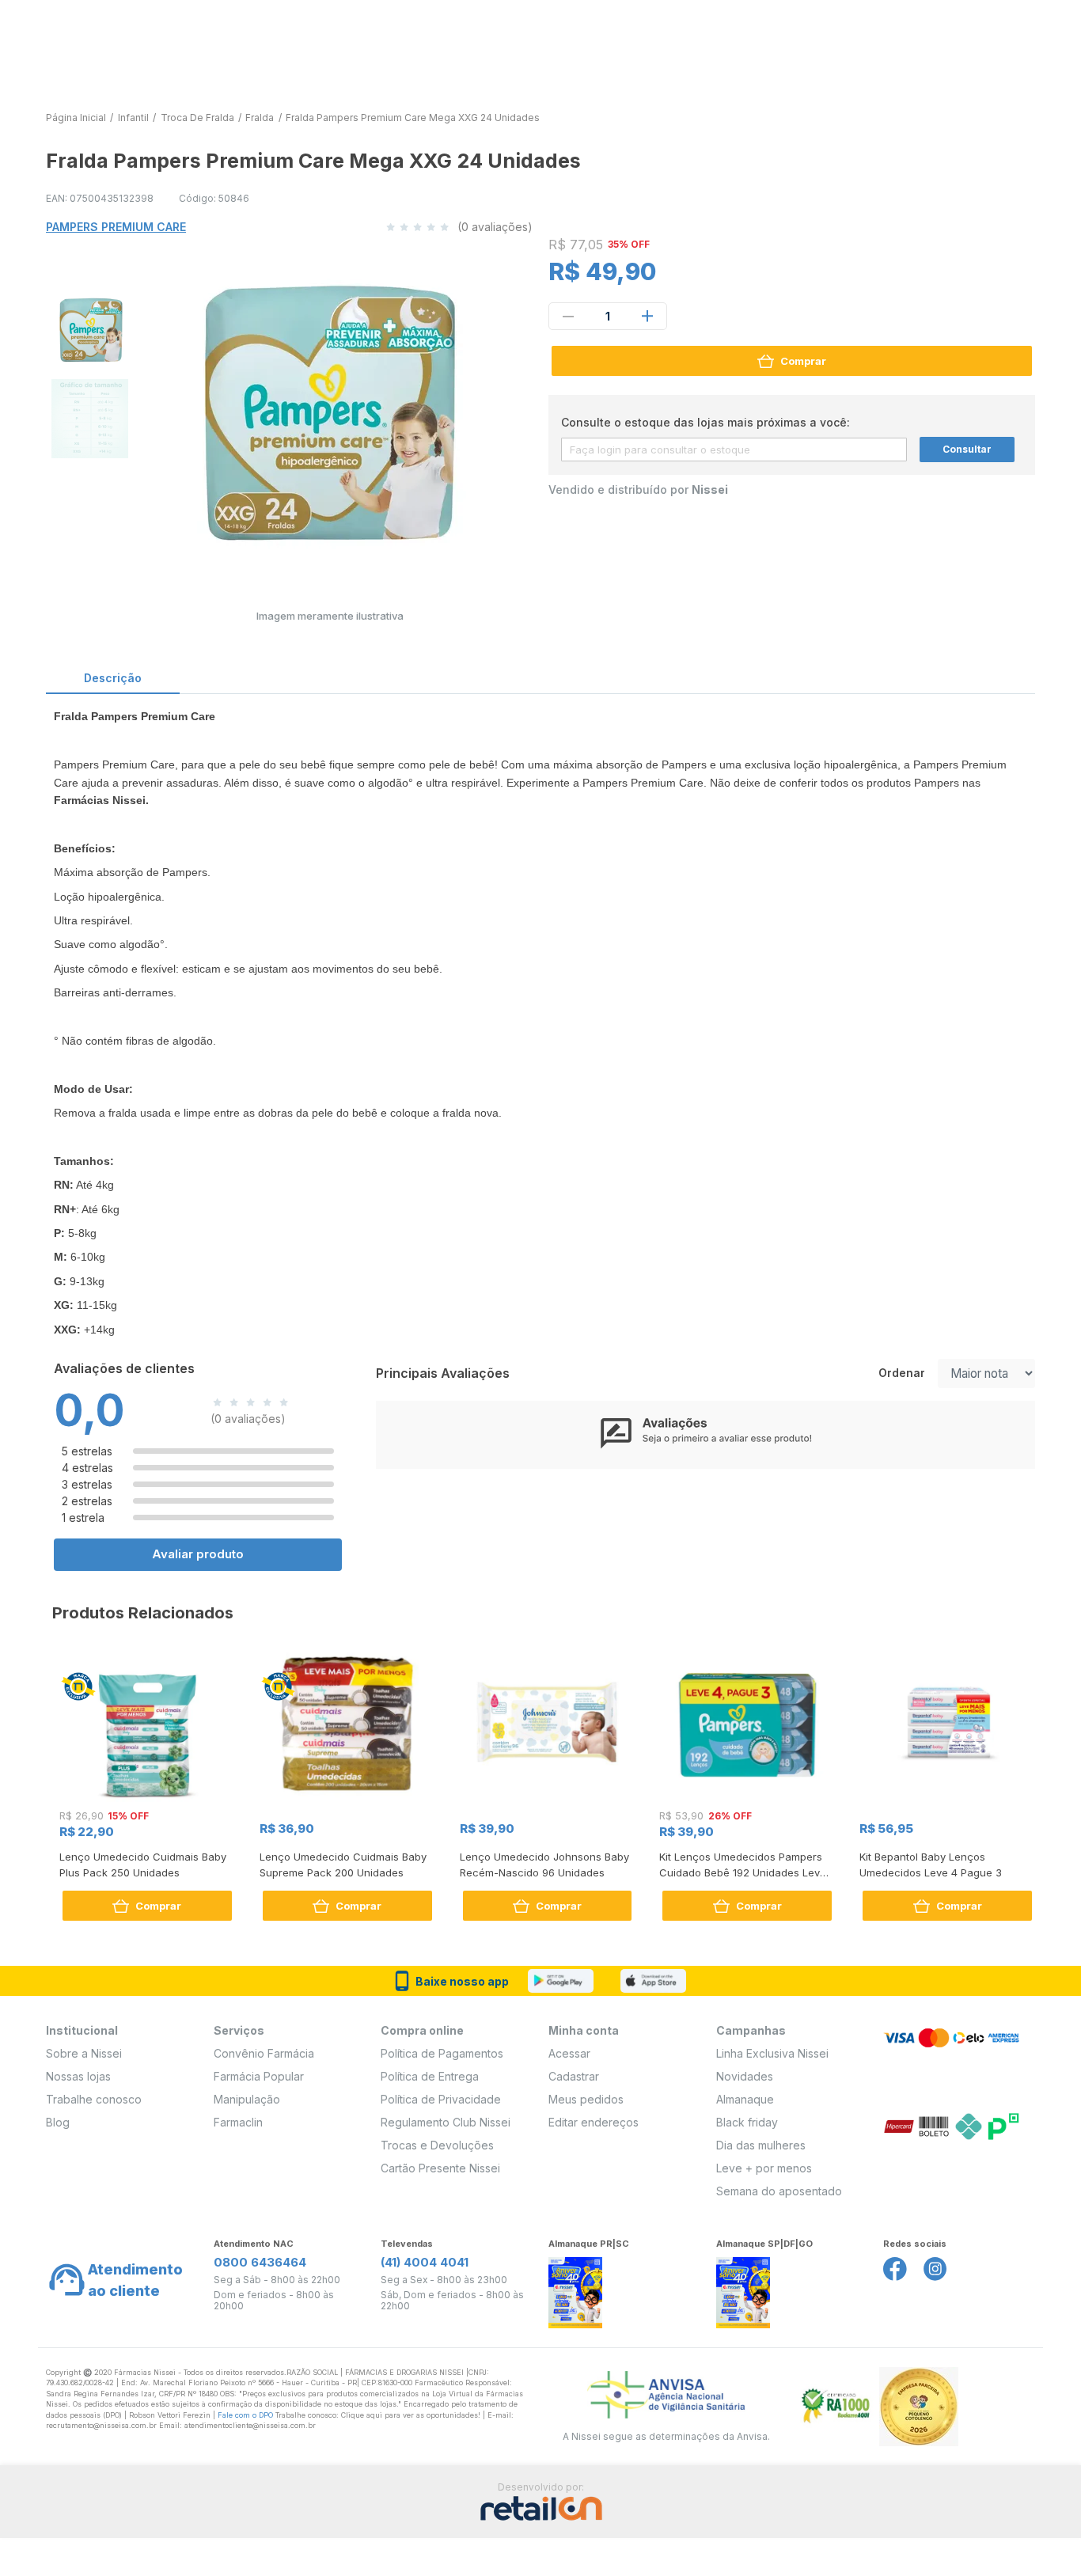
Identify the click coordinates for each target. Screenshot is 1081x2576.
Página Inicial (76, 118)
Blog (58, 2122)
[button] (89, 328)
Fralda (260, 118)
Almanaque (745, 2099)
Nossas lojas (78, 2076)
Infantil (133, 118)
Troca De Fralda (197, 118)
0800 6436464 (260, 2262)
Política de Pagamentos (442, 2053)
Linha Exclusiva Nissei (772, 2053)
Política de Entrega (430, 2076)
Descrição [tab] (113, 678)
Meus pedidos (586, 2099)
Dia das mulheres (761, 2145)
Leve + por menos (764, 2168)
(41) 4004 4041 (425, 2262)
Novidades (745, 2076)
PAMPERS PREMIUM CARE (116, 227)
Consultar (967, 449)
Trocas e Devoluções (437, 2145)
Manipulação (247, 2099)
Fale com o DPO (247, 2415)
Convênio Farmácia (264, 2053)
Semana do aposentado (779, 2191)
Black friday (747, 2122)
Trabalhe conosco (94, 2099)
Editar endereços (594, 2122)
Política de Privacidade (441, 2099)
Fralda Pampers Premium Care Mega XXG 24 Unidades (413, 118)
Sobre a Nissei (84, 2053)
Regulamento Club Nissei (446, 2122)
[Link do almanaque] (575, 2288)
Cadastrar (574, 2076)
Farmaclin (238, 2122)
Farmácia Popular (259, 2076)
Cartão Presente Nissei (440, 2168)
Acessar (569, 2053)
